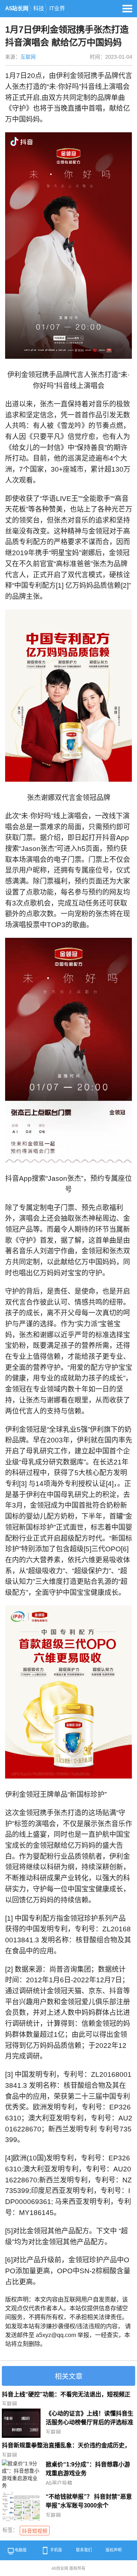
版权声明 (114, 2550)
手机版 (56, 2550)
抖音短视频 (35, 2531)
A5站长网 (17, 8)
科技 (39, 8)
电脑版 (21, 2550)
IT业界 (57, 8)
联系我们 (84, 2550)
